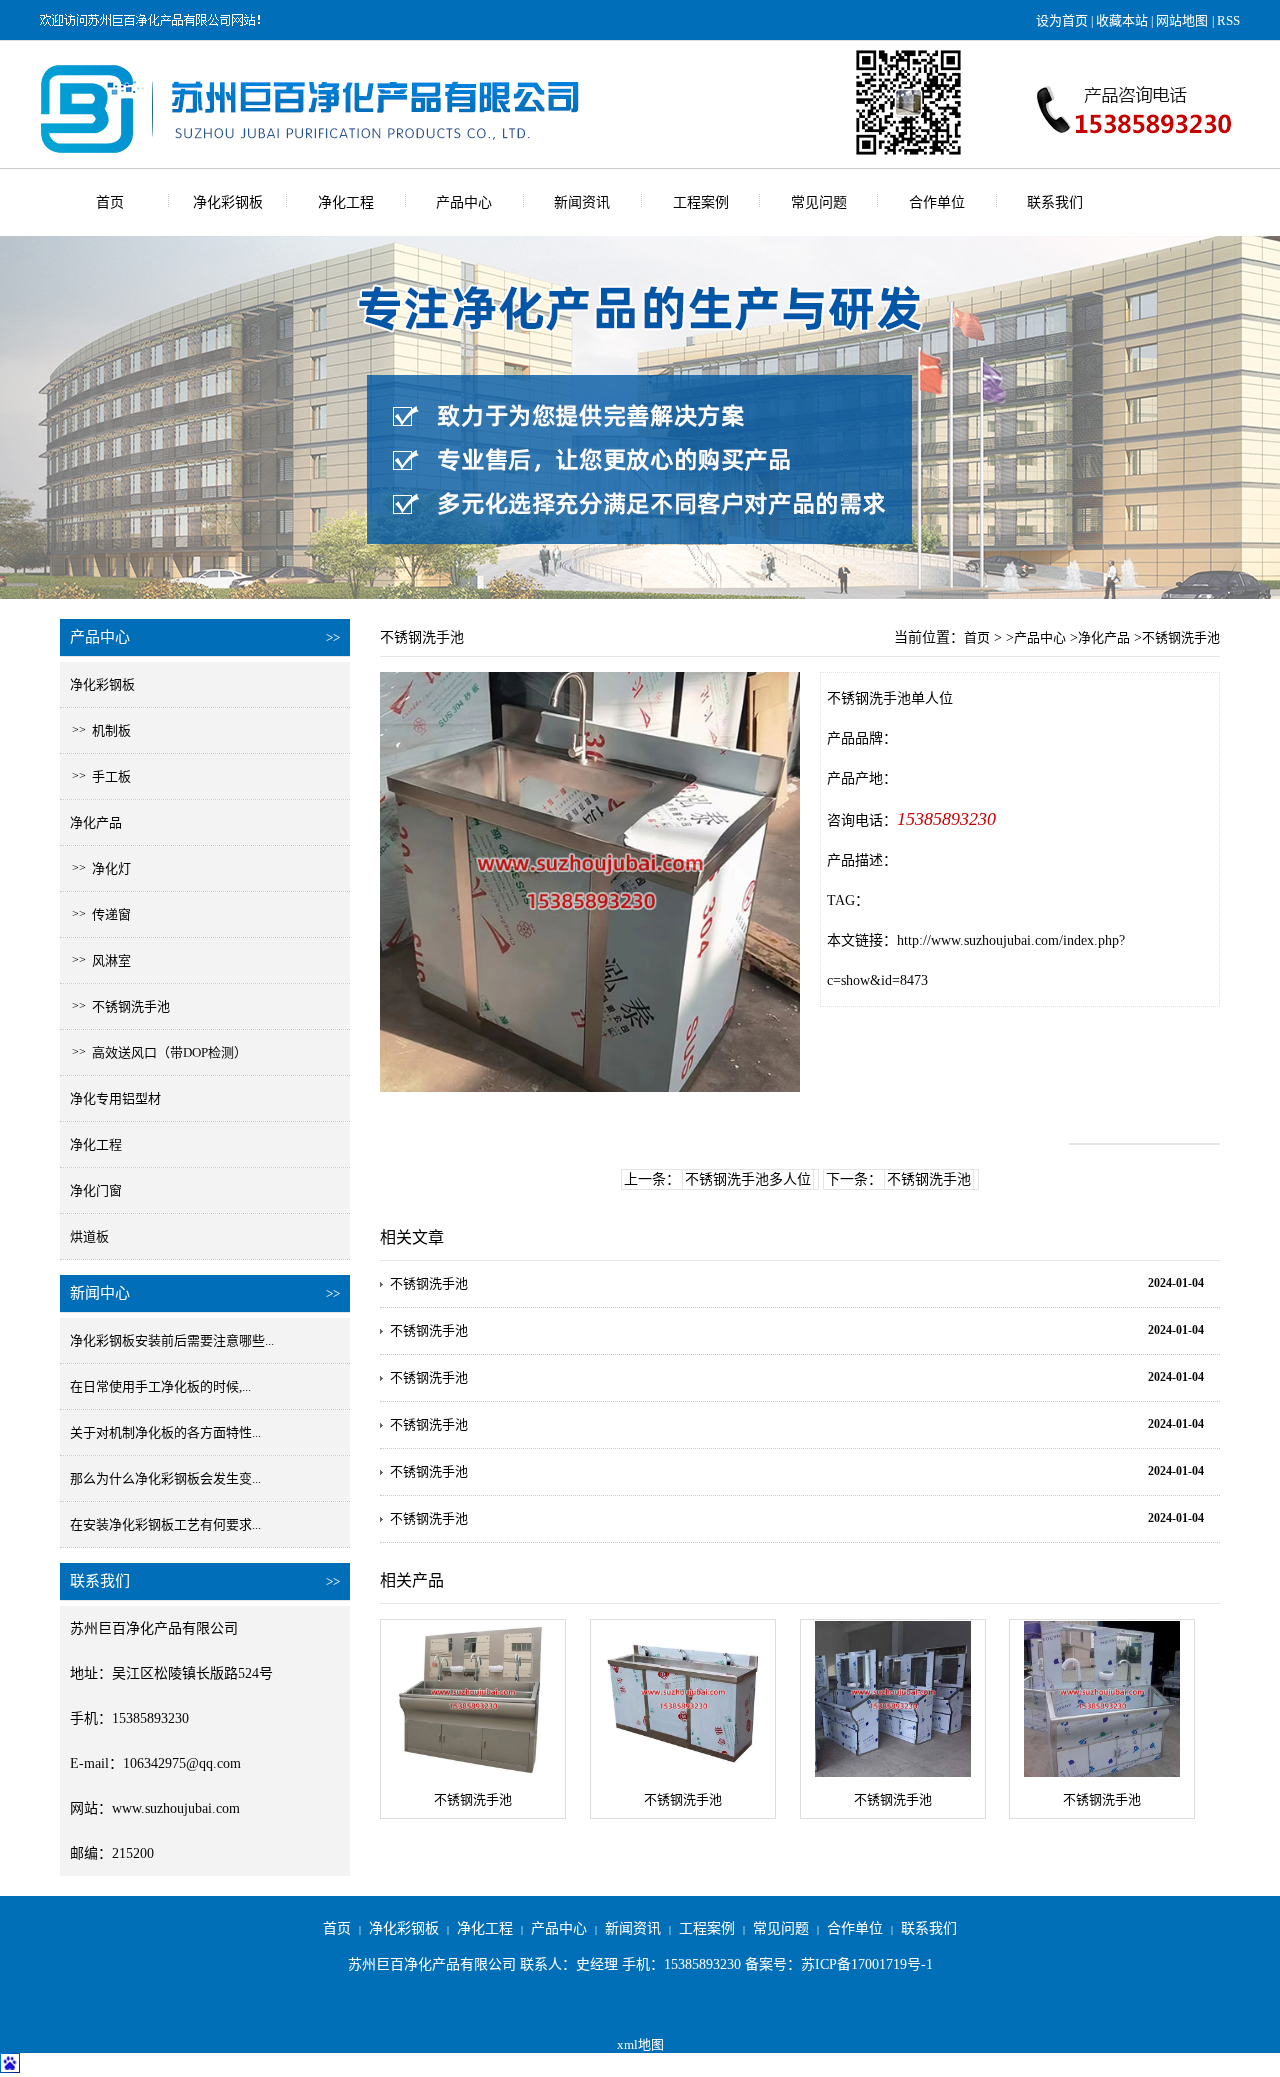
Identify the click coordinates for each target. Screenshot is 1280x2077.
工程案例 (701, 202)
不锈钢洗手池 (125, 1006)
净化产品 (96, 822)
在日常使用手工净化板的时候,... (160, 1386)
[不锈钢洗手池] (473, 1699)
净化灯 (105, 868)
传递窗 (105, 914)
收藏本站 (1122, 20)
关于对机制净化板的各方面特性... (165, 1432)
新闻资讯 (582, 202)
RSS (1228, 20)
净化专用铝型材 (115, 1098)
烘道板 (89, 1236)
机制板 (105, 730)
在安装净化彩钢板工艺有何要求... (165, 1524)
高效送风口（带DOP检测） (163, 1052)
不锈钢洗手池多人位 (748, 1179)
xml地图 (640, 2044)
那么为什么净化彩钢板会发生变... (165, 1478)
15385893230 (946, 819)
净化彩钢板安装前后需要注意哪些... (172, 1340)
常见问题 (819, 202)
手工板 (105, 776)
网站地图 (1182, 20)
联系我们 (1055, 202)
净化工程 (346, 202)
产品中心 (464, 202)
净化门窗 (96, 1190)
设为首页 (1062, 20)
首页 (110, 202)
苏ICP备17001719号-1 (867, 1964)
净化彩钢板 (228, 202)
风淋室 (105, 960)
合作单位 (937, 202)
